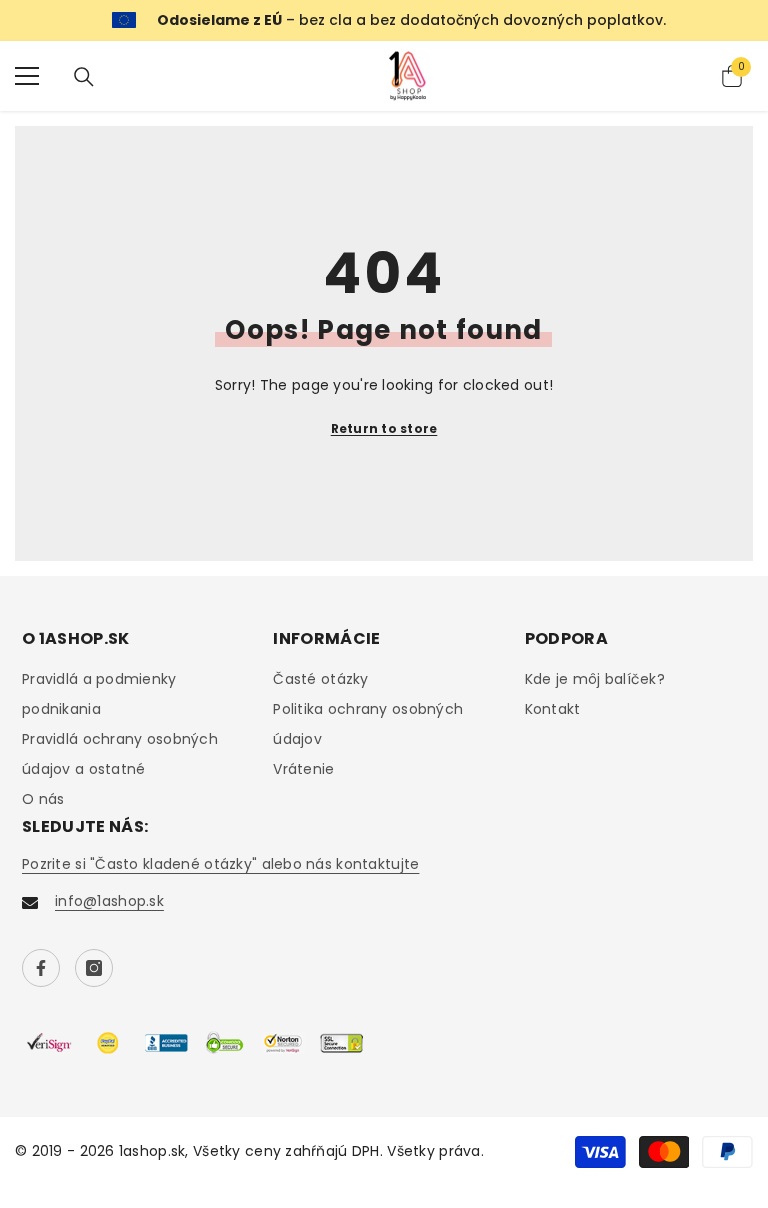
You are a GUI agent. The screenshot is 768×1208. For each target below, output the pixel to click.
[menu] (27, 76)
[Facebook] (41, 968)
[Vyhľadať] (84, 77)
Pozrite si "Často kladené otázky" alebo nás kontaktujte (220, 864)
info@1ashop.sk (109, 901)
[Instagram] (94, 968)
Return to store (384, 428)
